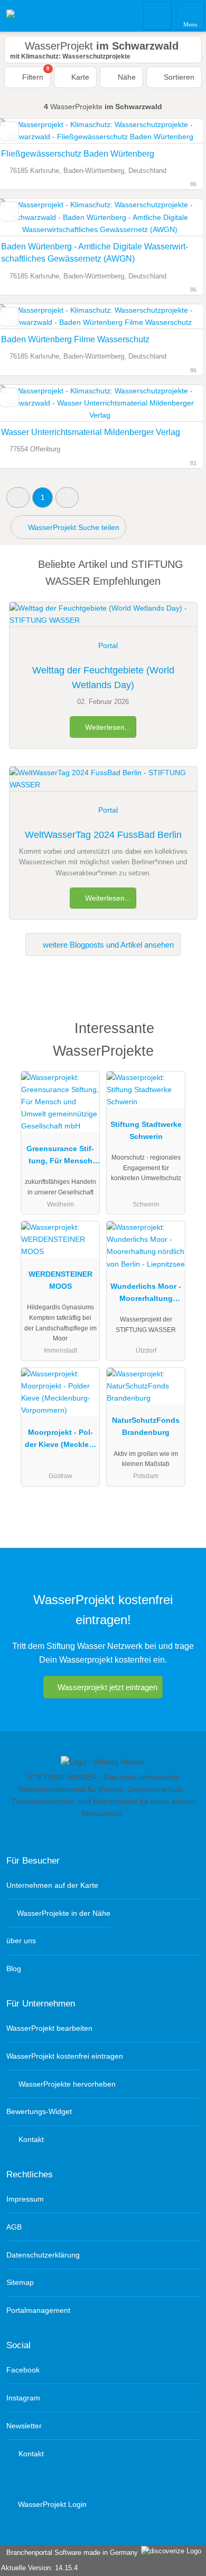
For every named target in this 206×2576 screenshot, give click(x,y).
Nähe (126, 77)
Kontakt (30, 2139)
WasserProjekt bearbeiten (49, 2028)
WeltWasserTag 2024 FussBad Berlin (103, 835)
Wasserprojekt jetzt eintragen (107, 1687)
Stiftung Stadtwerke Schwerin (146, 1130)
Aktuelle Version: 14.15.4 (39, 2568)
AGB (14, 2227)
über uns (21, 1941)
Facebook (23, 2370)
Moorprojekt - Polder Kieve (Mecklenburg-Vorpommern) (60, 1441)
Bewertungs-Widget (39, 2111)
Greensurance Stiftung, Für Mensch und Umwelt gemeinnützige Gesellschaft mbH (60, 1157)
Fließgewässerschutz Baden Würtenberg (78, 154)
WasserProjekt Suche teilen (73, 527)
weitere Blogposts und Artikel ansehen (107, 945)
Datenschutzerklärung (43, 2255)
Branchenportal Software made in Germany (70, 2553)
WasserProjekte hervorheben (66, 2084)
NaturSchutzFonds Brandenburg (146, 1426)
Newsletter (24, 2426)
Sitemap (20, 2282)
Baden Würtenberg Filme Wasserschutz (75, 339)
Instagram (23, 2398)
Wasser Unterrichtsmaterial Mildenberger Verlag (91, 432)
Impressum (25, 2199)
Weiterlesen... (107, 727)
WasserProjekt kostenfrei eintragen (65, 2056)
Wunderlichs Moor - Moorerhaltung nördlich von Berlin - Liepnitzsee (146, 1295)
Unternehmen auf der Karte (52, 1885)
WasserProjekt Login (51, 2504)
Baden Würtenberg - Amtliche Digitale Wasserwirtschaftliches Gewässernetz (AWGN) (95, 253)
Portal (108, 645)
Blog (14, 1969)
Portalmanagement (38, 2310)
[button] (18, 498)
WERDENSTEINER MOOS (60, 1280)
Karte (79, 77)
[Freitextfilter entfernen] (158, 15)
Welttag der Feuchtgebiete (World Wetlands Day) (103, 678)
